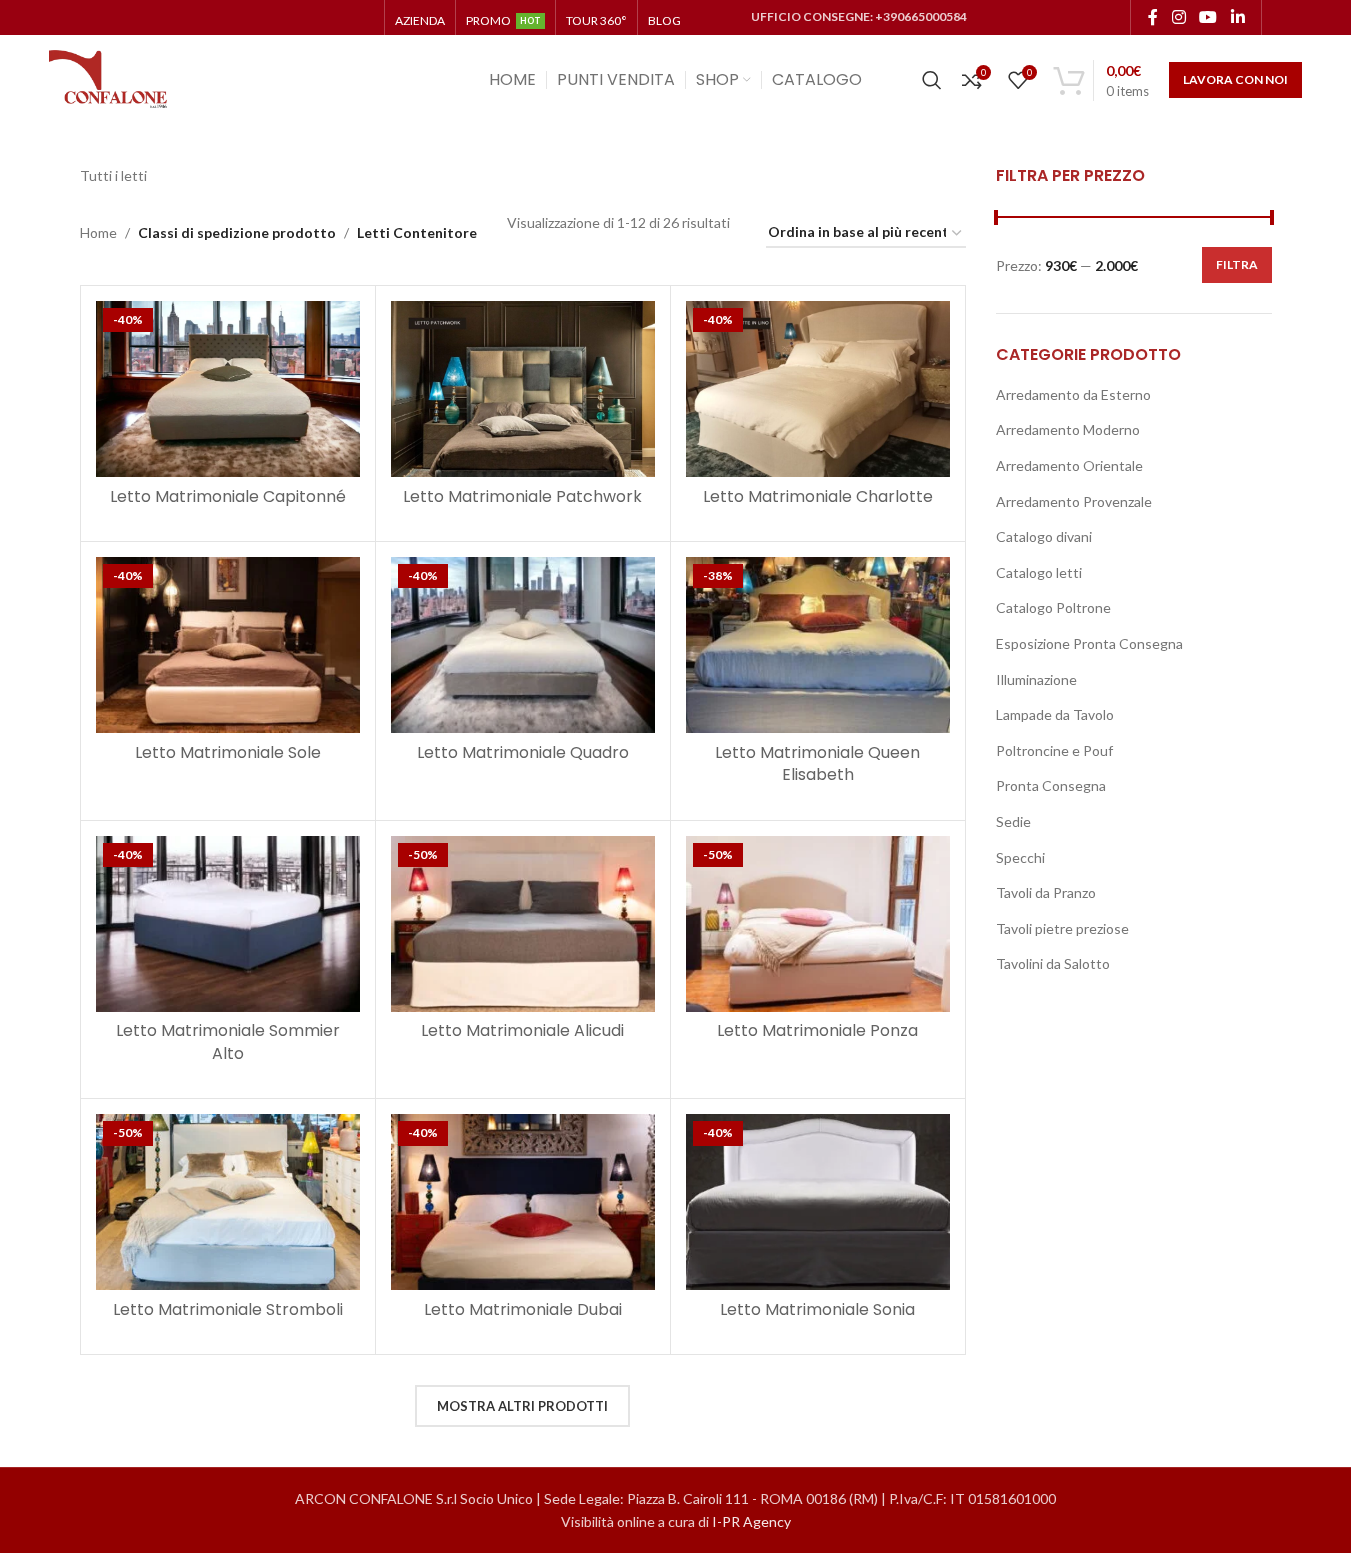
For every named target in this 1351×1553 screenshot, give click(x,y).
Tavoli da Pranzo (1046, 892)
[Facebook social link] (1153, 17)
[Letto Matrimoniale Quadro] (523, 645)
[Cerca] (932, 80)
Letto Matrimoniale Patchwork (522, 496)
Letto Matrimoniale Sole (228, 752)
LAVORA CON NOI (1235, 79)
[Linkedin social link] (1237, 17)
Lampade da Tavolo (1055, 714)
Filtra (1237, 264)
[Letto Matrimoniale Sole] (228, 645)
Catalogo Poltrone (1053, 607)
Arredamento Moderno (1068, 429)
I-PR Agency (751, 1521)
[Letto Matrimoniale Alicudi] (523, 924)
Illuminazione (1036, 679)
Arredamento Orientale (1069, 465)
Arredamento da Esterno (1073, 394)
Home (98, 232)
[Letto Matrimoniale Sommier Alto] (228, 924)
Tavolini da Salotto (1053, 963)
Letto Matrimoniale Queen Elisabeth (817, 763)
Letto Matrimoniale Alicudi (522, 1030)
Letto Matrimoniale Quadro (523, 752)
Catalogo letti (1039, 572)
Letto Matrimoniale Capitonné (228, 496)
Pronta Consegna (1051, 785)
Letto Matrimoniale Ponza (817, 1030)
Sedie (1013, 821)
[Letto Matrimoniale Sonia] (818, 1202)
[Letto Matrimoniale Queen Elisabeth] (818, 645)
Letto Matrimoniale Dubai (523, 1309)
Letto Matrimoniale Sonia (817, 1309)
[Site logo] (109, 78)
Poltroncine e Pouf (1054, 750)
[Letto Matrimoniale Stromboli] (228, 1202)
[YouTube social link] (1208, 17)
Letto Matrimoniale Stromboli (228, 1309)
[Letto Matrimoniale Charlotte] (818, 389)
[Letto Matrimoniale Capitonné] (228, 389)
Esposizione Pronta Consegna (1089, 643)
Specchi (1020, 857)
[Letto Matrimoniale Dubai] (523, 1202)
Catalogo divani (1044, 536)
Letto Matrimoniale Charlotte (818, 496)
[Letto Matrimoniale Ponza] (818, 924)
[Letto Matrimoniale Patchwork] (523, 389)
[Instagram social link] (1178, 17)
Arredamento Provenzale (1074, 501)
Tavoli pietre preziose (1062, 928)
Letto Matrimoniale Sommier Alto (228, 1041)
